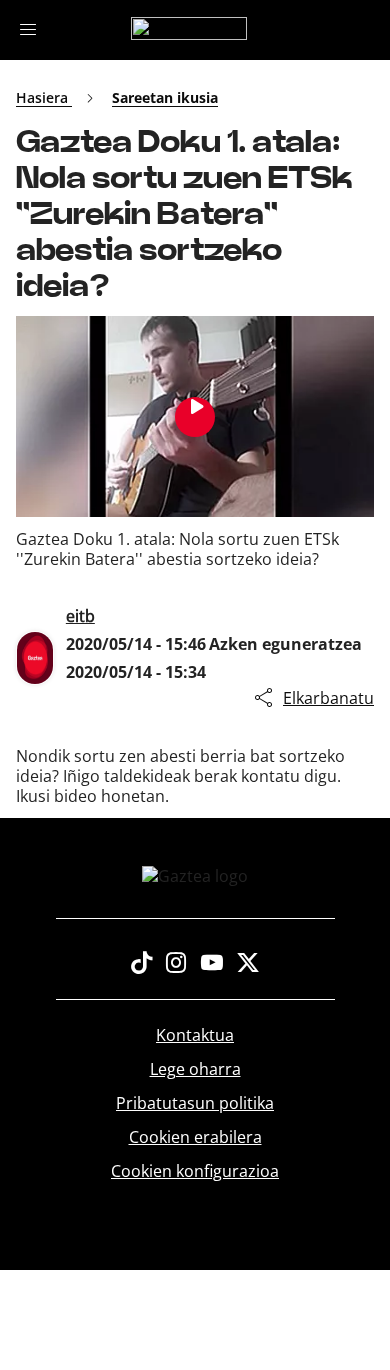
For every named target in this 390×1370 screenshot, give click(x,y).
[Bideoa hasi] (195, 417)
